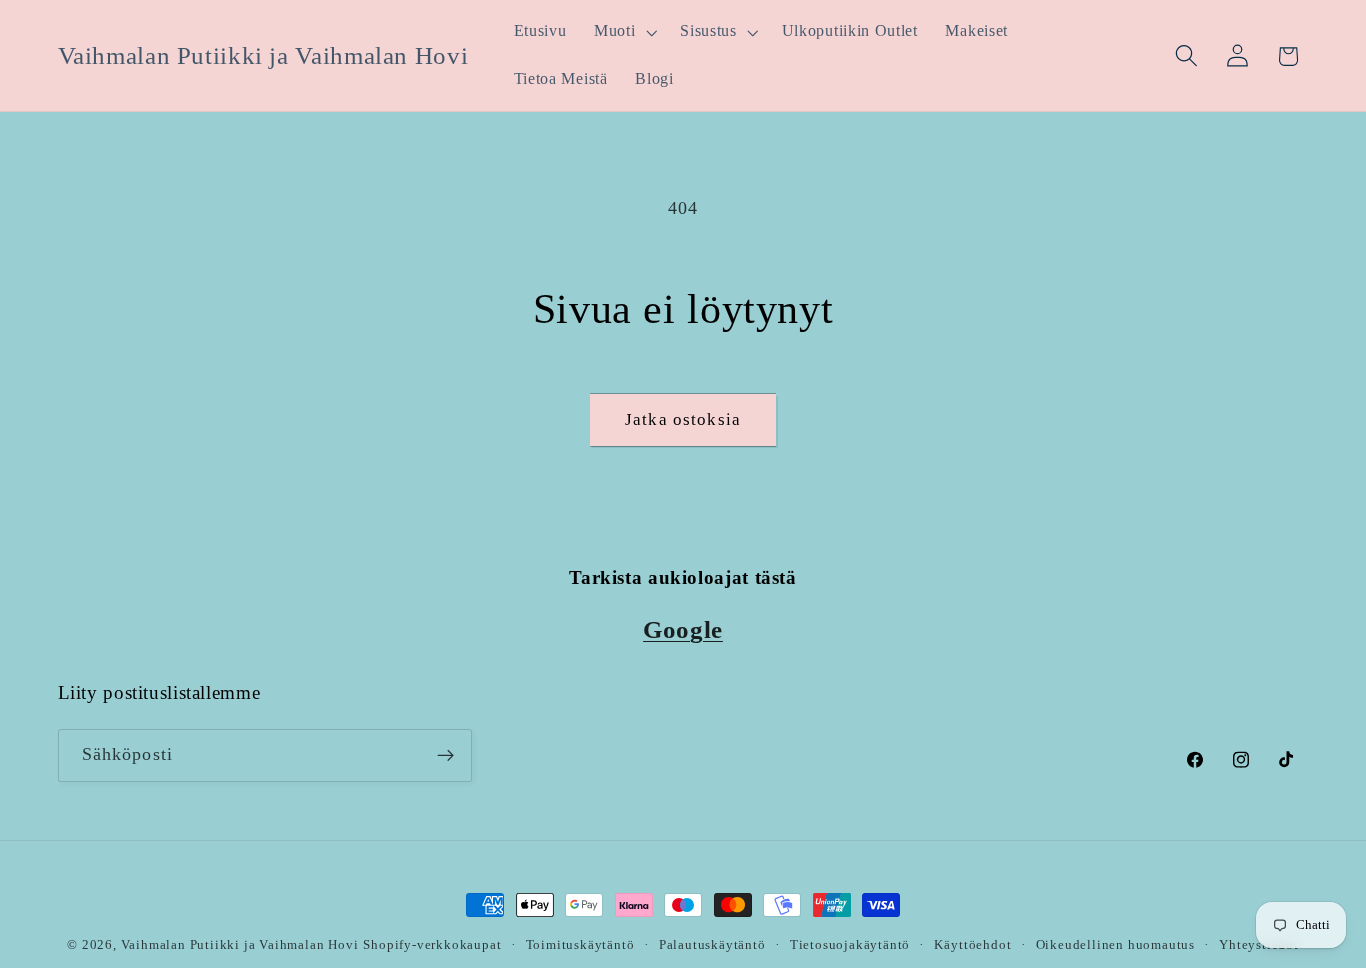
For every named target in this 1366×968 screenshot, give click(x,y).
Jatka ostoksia (683, 419)
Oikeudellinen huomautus (1116, 945)
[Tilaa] (445, 756)
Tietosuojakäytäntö (850, 945)
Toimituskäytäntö (580, 945)
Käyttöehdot (972, 945)
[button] (623, 32)
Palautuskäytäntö (712, 945)
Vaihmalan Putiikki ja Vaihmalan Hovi (240, 945)
